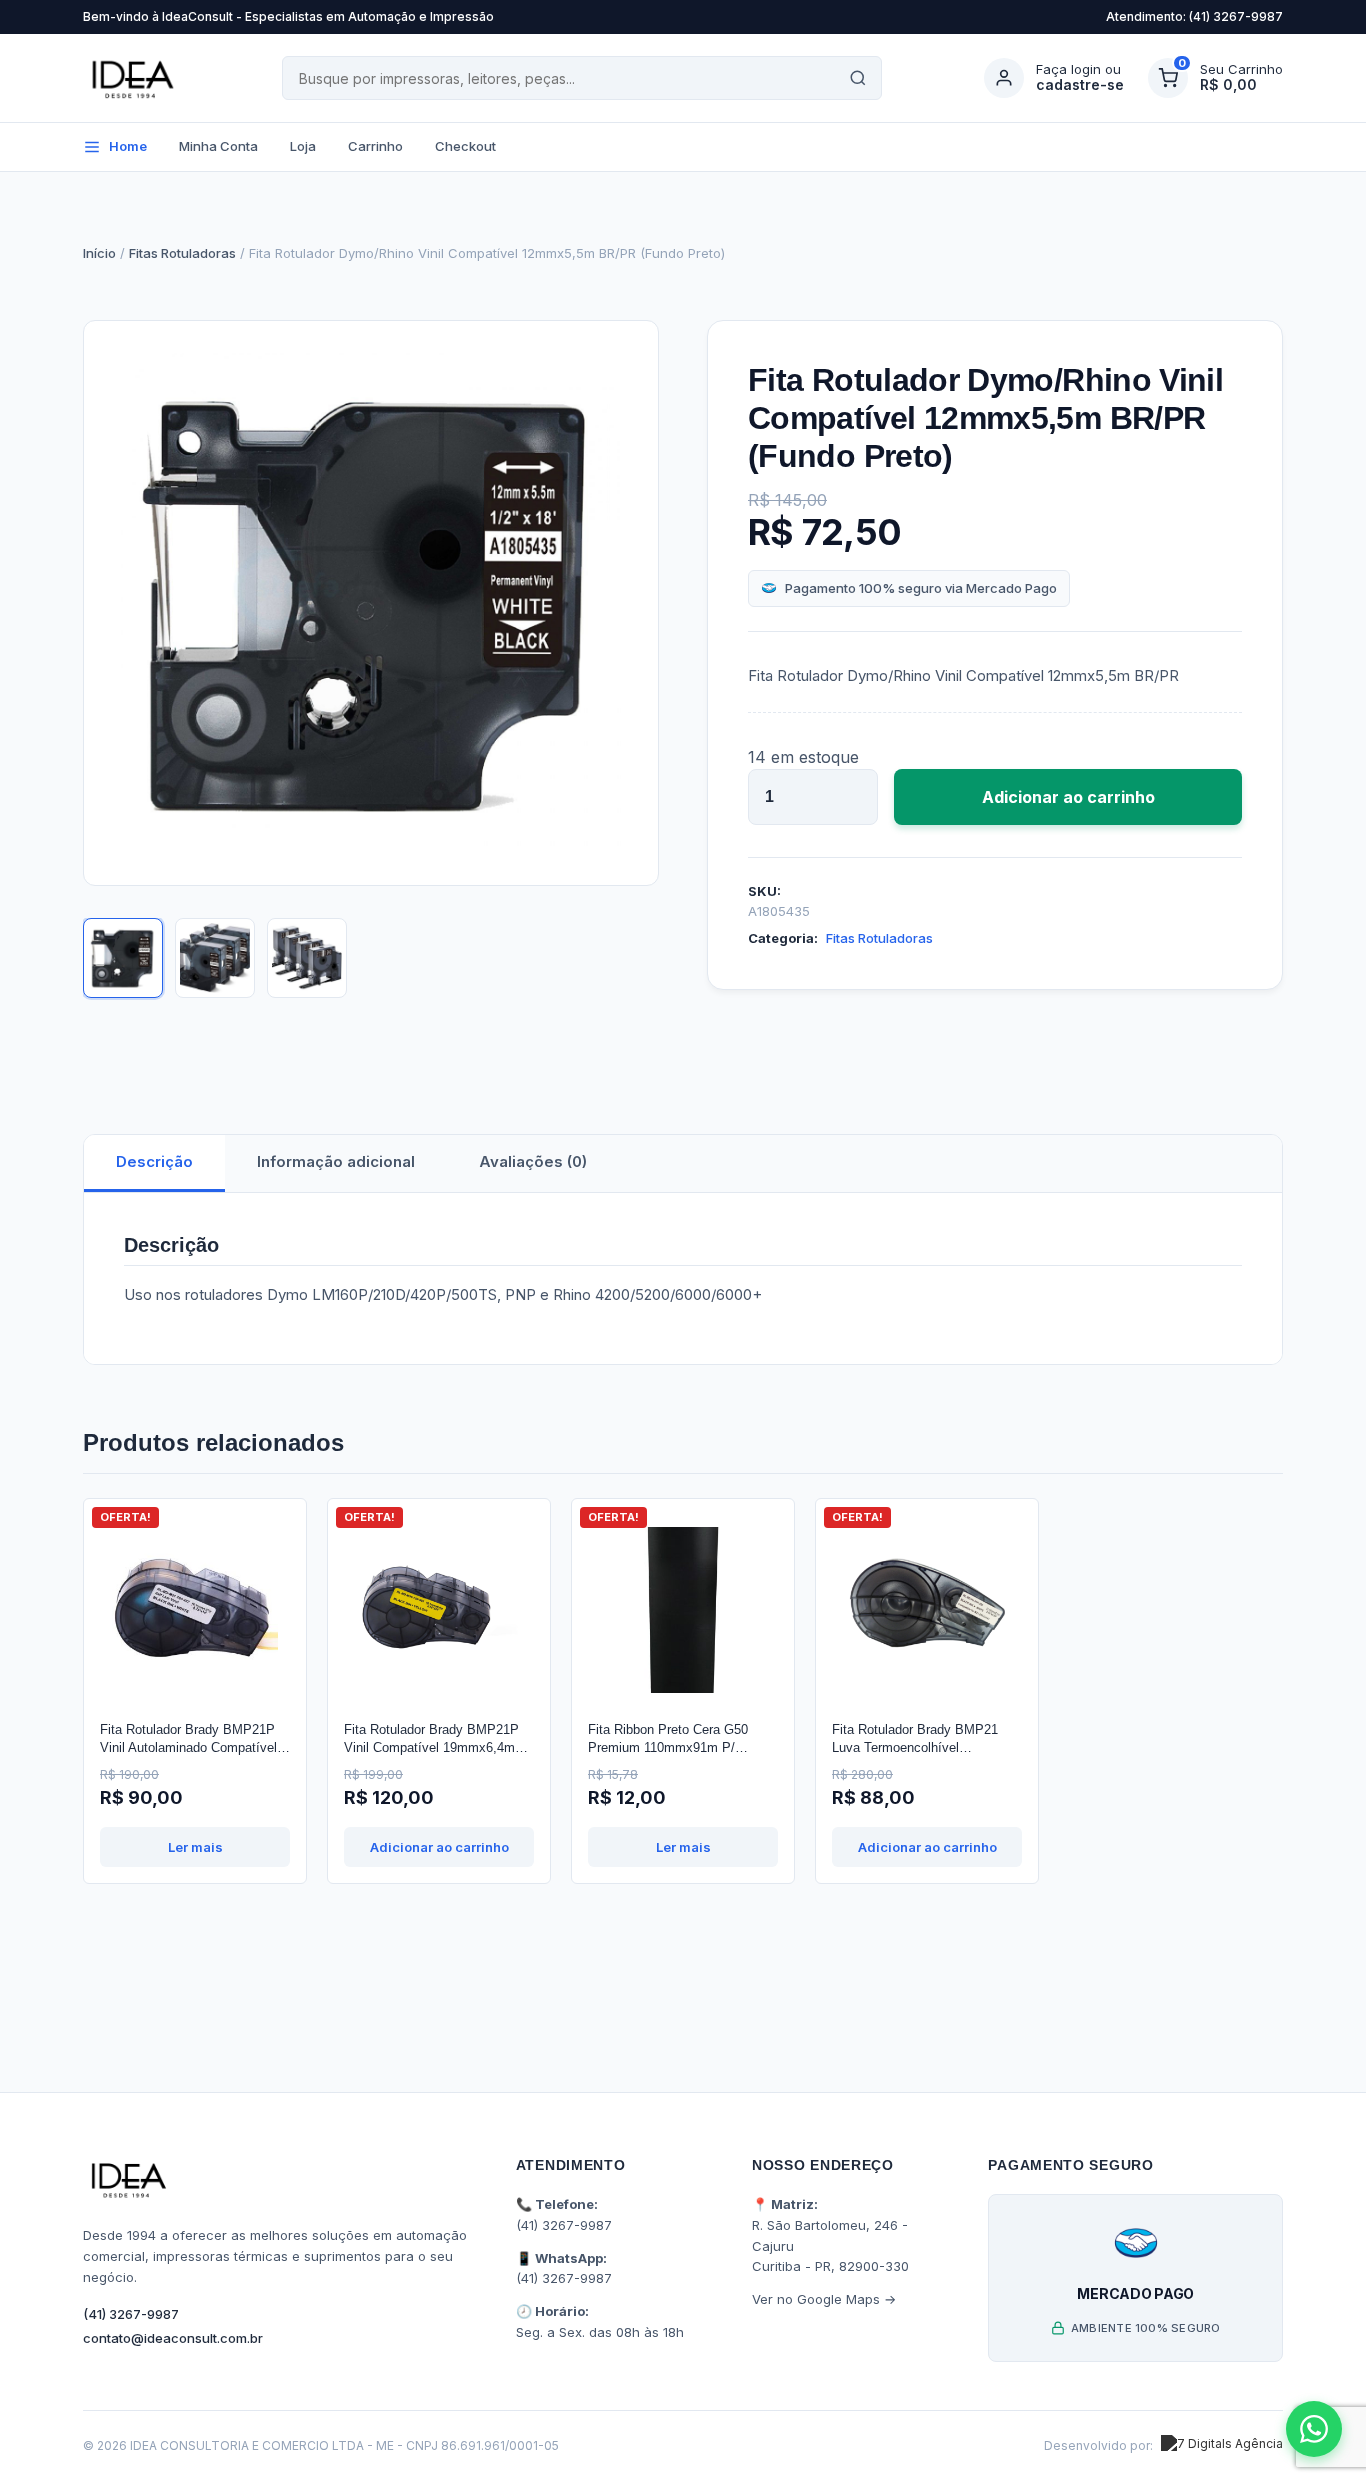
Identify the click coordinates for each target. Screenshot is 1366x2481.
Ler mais (195, 1847)
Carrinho (375, 146)
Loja (303, 146)
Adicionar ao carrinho (1068, 797)
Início (99, 253)
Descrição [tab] (154, 1161)
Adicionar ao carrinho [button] (439, 1847)
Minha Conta (218, 146)
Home (128, 146)
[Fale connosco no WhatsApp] (1314, 2429)
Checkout (465, 146)
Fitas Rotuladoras (182, 253)
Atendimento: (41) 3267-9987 (1194, 16)
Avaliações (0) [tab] (533, 1161)
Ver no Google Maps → (824, 2299)
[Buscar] (858, 78)
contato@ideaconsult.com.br (173, 2338)
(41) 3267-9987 (131, 2314)
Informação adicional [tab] (336, 1161)
